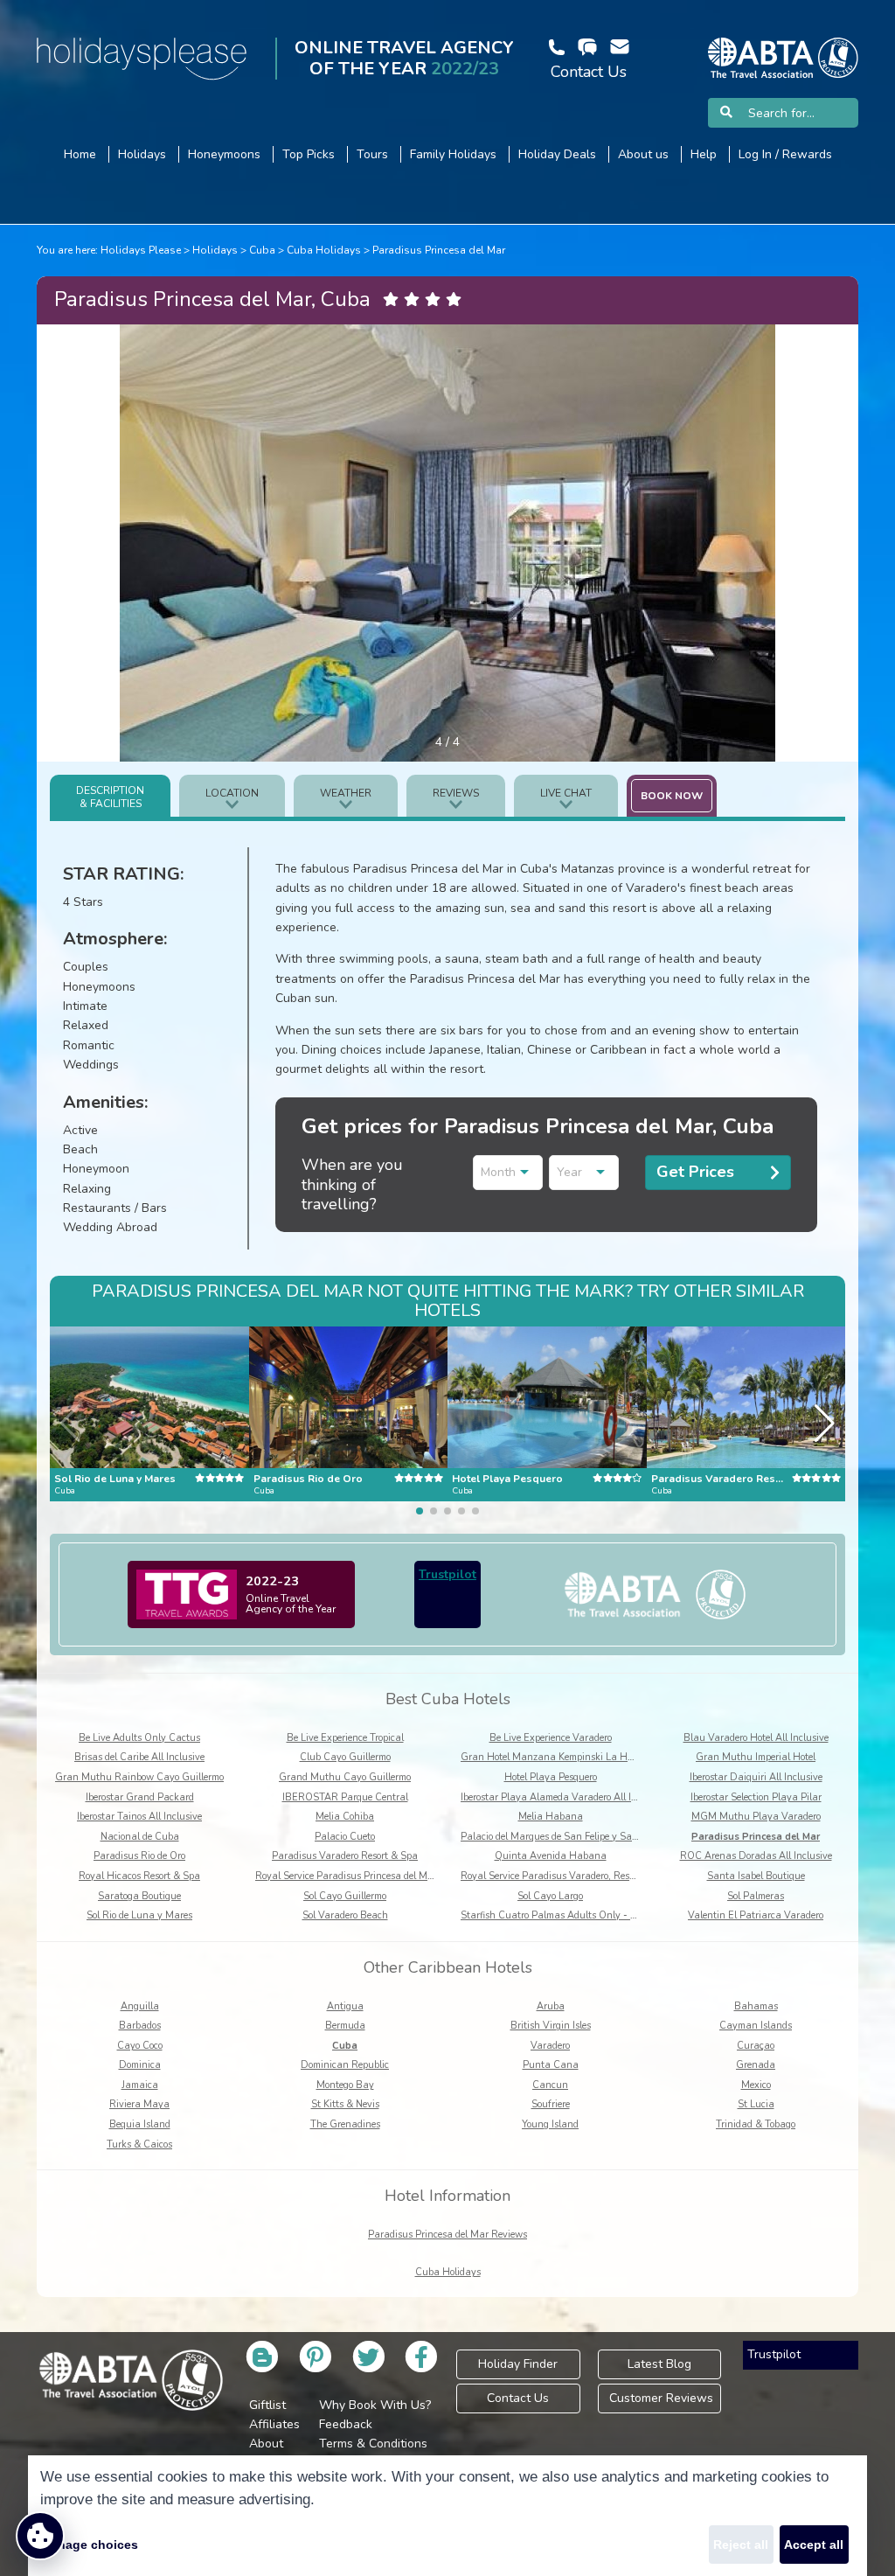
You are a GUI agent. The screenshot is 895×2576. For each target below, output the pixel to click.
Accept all (814, 2545)
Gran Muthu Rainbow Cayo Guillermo (139, 1777)
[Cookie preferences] (40, 2536)
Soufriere (551, 2104)
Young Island (550, 2124)
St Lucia (756, 2104)
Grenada (756, 2065)
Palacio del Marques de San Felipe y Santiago (560, 1837)
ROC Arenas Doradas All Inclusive (756, 1856)
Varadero (550, 2046)
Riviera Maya (139, 2104)
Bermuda (345, 2026)
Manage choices (89, 2545)
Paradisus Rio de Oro (139, 1856)
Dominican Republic (345, 2065)
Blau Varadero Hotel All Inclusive (756, 1738)
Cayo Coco (140, 2046)
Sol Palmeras (756, 1896)
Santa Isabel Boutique (756, 1876)
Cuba (262, 250)
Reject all (741, 2545)
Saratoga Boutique (139, 1896)
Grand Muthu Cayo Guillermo (345, 1777)
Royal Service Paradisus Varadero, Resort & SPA (566, 1876)
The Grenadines (345, 2124)
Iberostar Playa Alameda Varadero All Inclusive (564, 1797)
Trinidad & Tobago (756, 2124)
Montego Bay (345, 2085)
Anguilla (140, 2006)
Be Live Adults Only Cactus (139, 1738)
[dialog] (447, 2516)
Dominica (140, 2065)
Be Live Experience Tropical (345, 1738)
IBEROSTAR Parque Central (345, 1797)
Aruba (551, 2006)
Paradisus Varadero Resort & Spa (345, 1856)
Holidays (215, 250)
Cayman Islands (756, 2026)
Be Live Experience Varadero (551, 1738)
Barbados (140, 2026)
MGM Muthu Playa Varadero (756, 1817)
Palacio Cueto (345, 1837)
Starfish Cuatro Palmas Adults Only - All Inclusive (572, 1915)
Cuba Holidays (324, 250)
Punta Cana (551, 2065)
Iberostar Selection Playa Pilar (756, 1797)
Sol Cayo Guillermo (345, 1896)
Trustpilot (447, 1574)
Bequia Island (140, 2124)
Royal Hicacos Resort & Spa (139, 1876)
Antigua (345, 2006)
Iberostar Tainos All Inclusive (139, 1817)
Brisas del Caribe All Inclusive (139, 1757)
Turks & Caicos (139, 2144)
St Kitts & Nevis (345, 2104)
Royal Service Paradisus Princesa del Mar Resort (361, 1876)
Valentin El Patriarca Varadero (756, 1915)
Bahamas (756, 2006)
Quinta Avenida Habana (551, 1856)
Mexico (756, 2085)
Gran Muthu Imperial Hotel (756, 1757)
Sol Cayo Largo (550, 1896)
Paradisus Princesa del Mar (439, 250)
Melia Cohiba (345, 1817)
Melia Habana (551, 1817)
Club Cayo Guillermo (345, 1757)
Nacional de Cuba (140, 1837)
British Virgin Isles (551, 2026)
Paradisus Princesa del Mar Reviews (447, 2235)
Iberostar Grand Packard (140, 1797)
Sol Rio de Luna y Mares (139, 1915)
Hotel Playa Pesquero (551, 1777)
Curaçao (756, 2046)
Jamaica (140, 2085)
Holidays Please (141, 250)
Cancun (550, 2085)
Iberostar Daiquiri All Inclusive (756, 1777)
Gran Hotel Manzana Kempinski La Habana (559, 1757)
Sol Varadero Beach (345, 1915)
